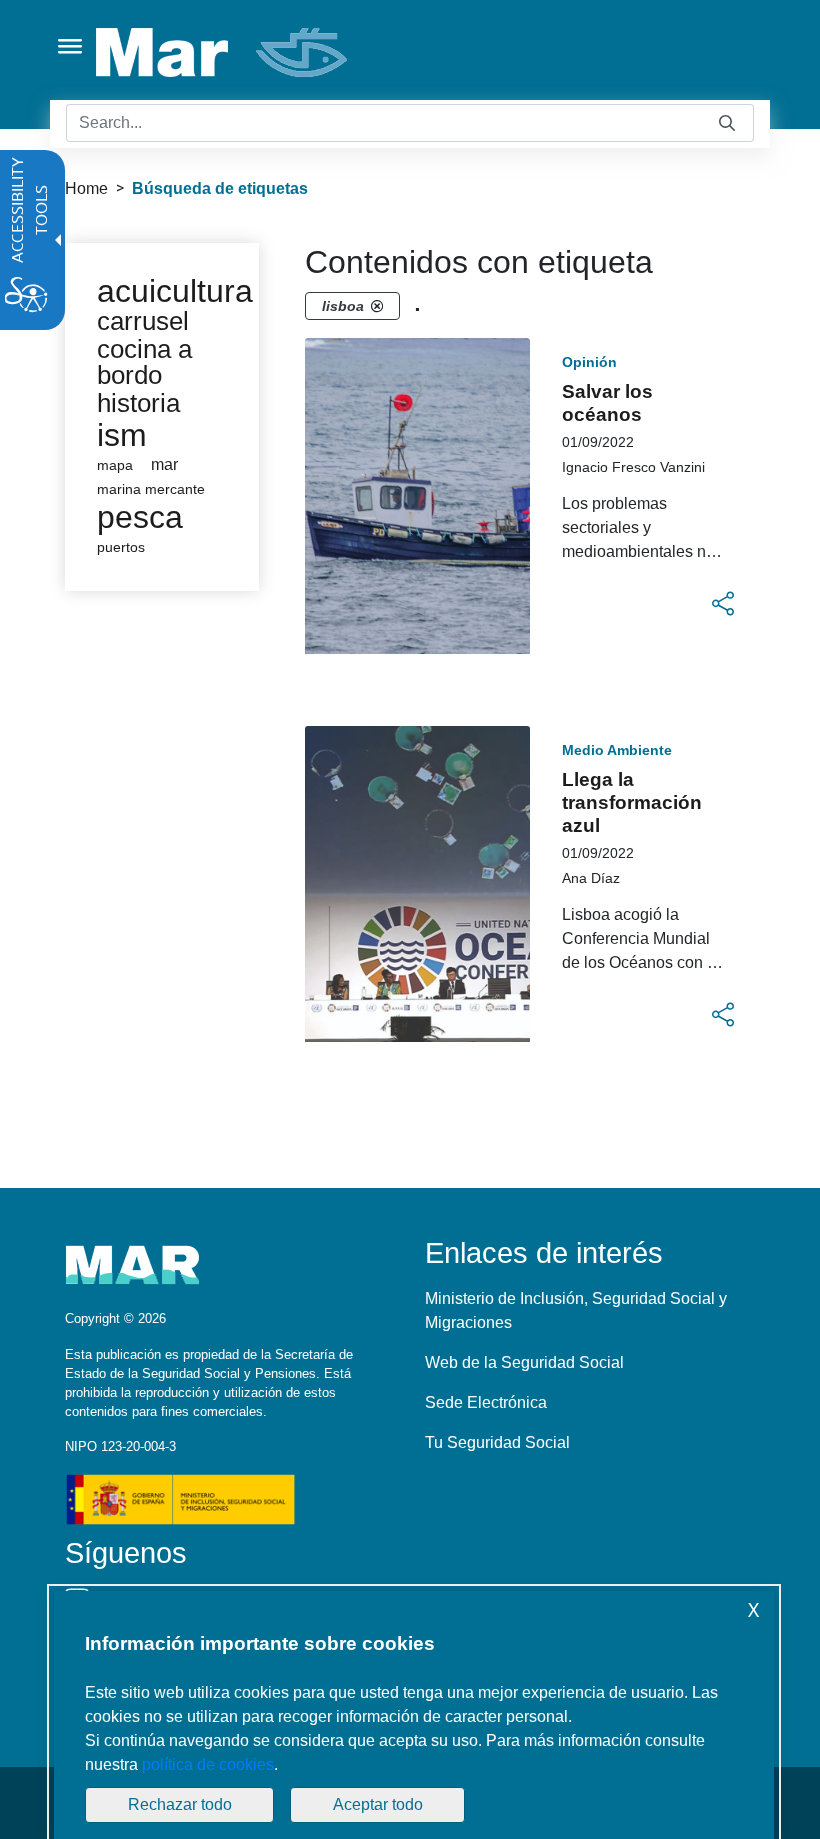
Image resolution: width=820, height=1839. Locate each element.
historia (138, 403)
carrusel (143, 321)
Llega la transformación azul (632, 802)
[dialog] (414, 1715)
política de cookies (208, 1764)
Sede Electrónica (486, 1402)
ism (122, 435)
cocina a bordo (144, 362)
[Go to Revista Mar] (223, 52)
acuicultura (175, 291)
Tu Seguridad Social (497, 1442)
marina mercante (151, 489)
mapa (115, 465)
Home (86, 188)
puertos (121, 547)
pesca (140, 517)
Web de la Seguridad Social (524, 1362)
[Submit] (727, 123)
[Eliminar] (377, 306)
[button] (723, 604)
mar (164, 464)
